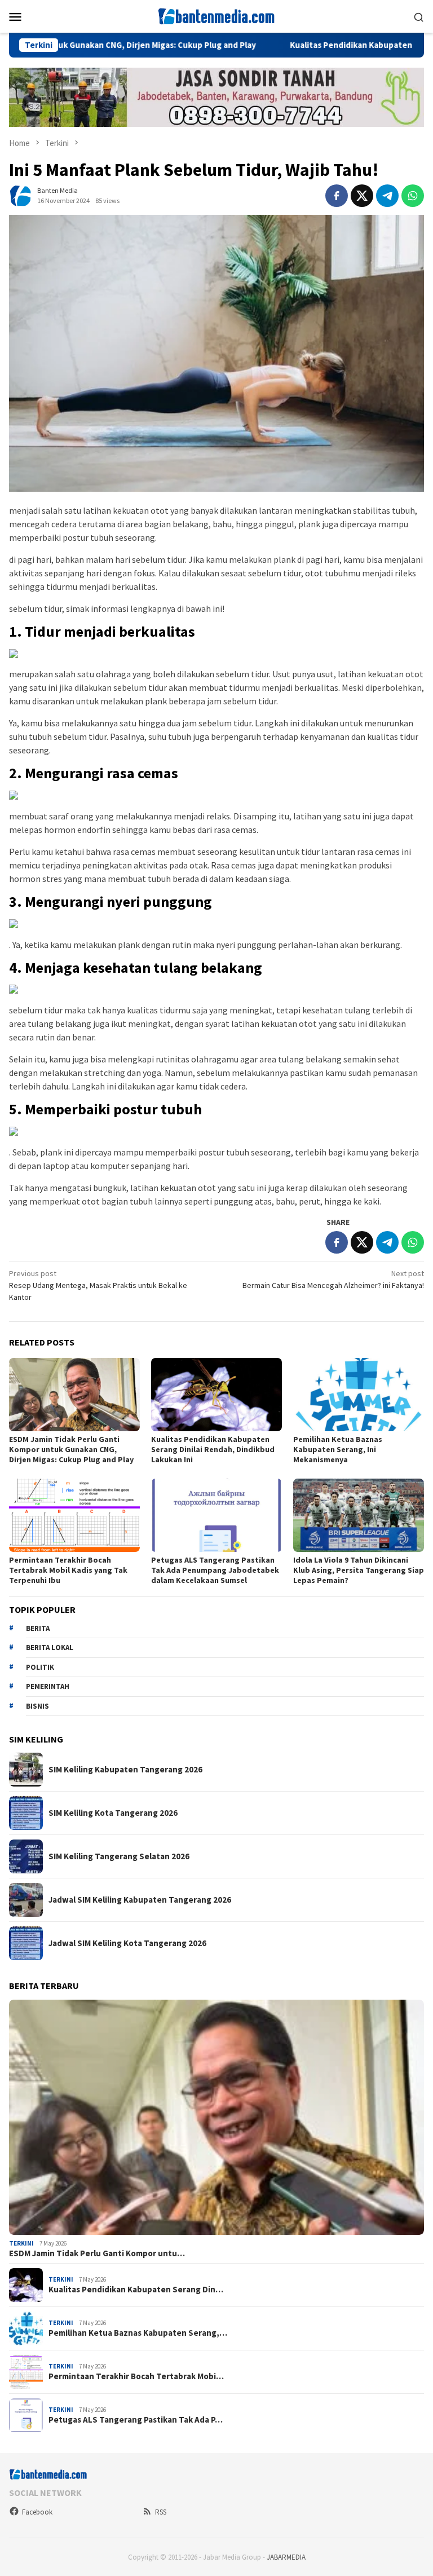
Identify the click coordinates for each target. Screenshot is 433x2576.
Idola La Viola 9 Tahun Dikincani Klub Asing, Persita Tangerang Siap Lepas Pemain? (359, 1570)
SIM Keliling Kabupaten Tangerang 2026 (125, 1770)
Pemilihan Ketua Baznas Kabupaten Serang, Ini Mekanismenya (338, 1449)
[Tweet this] (362, 196)
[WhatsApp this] (413, 196)
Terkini (21, 2243)
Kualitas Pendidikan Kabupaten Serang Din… (136, 2290)
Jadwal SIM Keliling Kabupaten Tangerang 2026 (140, 1900)
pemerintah (48, 1686)
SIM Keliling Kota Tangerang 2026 (113, 1813)
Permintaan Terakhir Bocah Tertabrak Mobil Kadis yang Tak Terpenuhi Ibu (68, 1570)
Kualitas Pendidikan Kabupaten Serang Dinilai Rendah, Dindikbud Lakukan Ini (213, 1449)
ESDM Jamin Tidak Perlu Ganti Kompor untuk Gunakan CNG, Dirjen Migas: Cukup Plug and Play (71, 1449)
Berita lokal (50, 1648)
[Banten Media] (216, 15)
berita (38, 1628)
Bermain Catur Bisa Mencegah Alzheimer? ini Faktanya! (333, 1279)
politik (40, 1667)
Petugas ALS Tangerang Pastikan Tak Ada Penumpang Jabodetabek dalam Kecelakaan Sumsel (215, 1570)
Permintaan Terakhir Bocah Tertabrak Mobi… (136, 2376)
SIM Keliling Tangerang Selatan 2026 (119, 1856)
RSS (161, 2512)
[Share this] (337, 196)
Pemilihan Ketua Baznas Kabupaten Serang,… (138, 2333)
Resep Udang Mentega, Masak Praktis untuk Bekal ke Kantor (98, 1285)
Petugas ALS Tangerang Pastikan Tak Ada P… (136, 2420)
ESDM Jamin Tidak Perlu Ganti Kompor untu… (97, 2253)
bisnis (37, 1706)
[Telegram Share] (387, 196)
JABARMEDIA (286, 2557)
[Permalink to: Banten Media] (20, 195)
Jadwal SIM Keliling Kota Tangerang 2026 (127, 1943)
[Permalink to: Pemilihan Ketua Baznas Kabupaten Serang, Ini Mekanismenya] (359, 1395)
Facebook (37, 2512)
